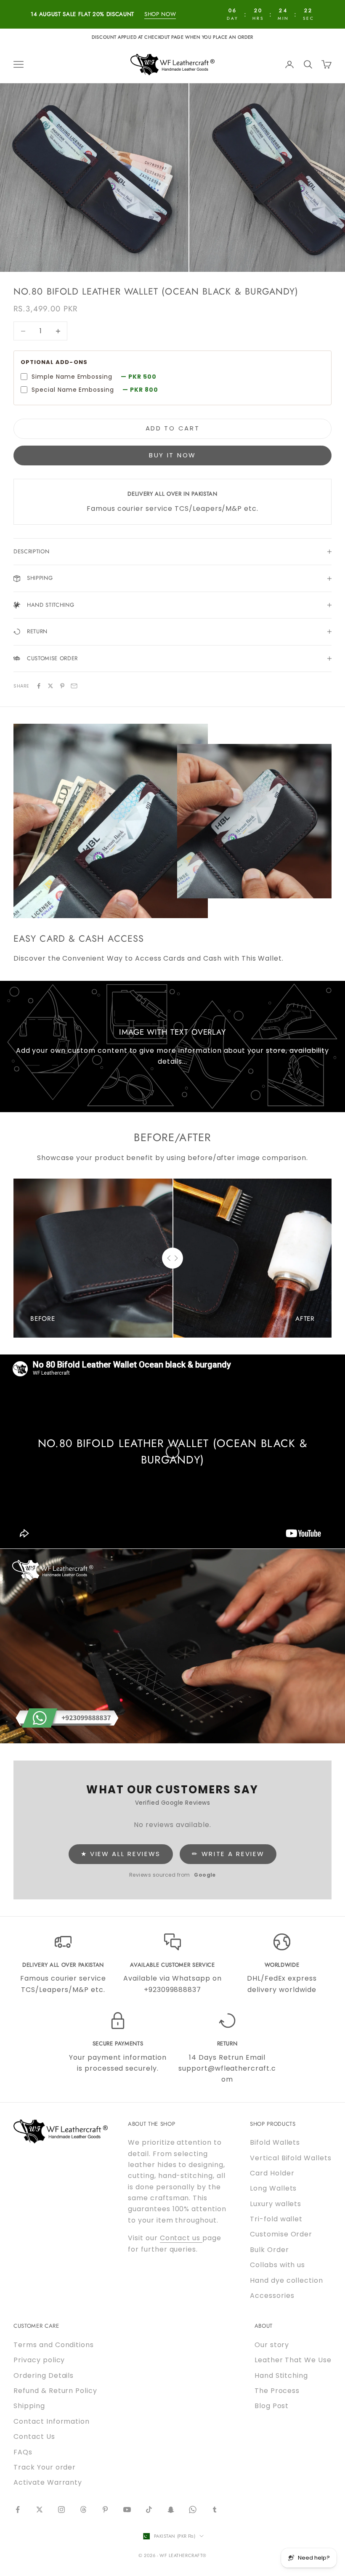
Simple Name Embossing (94, 377)
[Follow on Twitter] (40, 2510)
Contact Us (34, 2437)
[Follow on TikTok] (149, 2510)
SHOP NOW (160, 14)
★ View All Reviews (121, 1854)
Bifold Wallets (275, 2142)
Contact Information (52, 2421)
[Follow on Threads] (83, 2510)
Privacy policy (39, 2360)
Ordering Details (44, 2375)
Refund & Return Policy (55, 2391)
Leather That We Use (293, 2360)
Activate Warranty (48, 2482)
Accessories (272, 2296)
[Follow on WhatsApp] (193, 2510)
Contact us (181, 2238)
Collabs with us (277, 2265)
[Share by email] (74, 686)
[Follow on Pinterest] (105, 2510)
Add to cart (173, 428)
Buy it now (172, 455)
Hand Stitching (281, 2375)
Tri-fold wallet (276, 2219)
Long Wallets (273, 2188)
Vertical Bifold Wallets (291, 2158)
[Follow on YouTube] (127, 2510)
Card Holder (272, 2173)
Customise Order (281, 2234)
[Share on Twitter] (50, 686)
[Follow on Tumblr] (215, 2510)
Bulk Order (269, 2250)
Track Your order (45, 2467)
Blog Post (272, 2406)
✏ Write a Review (228, 1854)
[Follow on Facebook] (18, 2510)
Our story (272, 2345)
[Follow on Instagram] (61, 2510)
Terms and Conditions (54, 2345)
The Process (277, 2391)
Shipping (29, 2406)
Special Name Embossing (95, 390)
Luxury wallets (276, 2204)
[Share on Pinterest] (62, 686)
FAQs (23, 2452)
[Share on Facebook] (39, 686)
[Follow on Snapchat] (171, 2510)
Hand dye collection (287, 2280)
